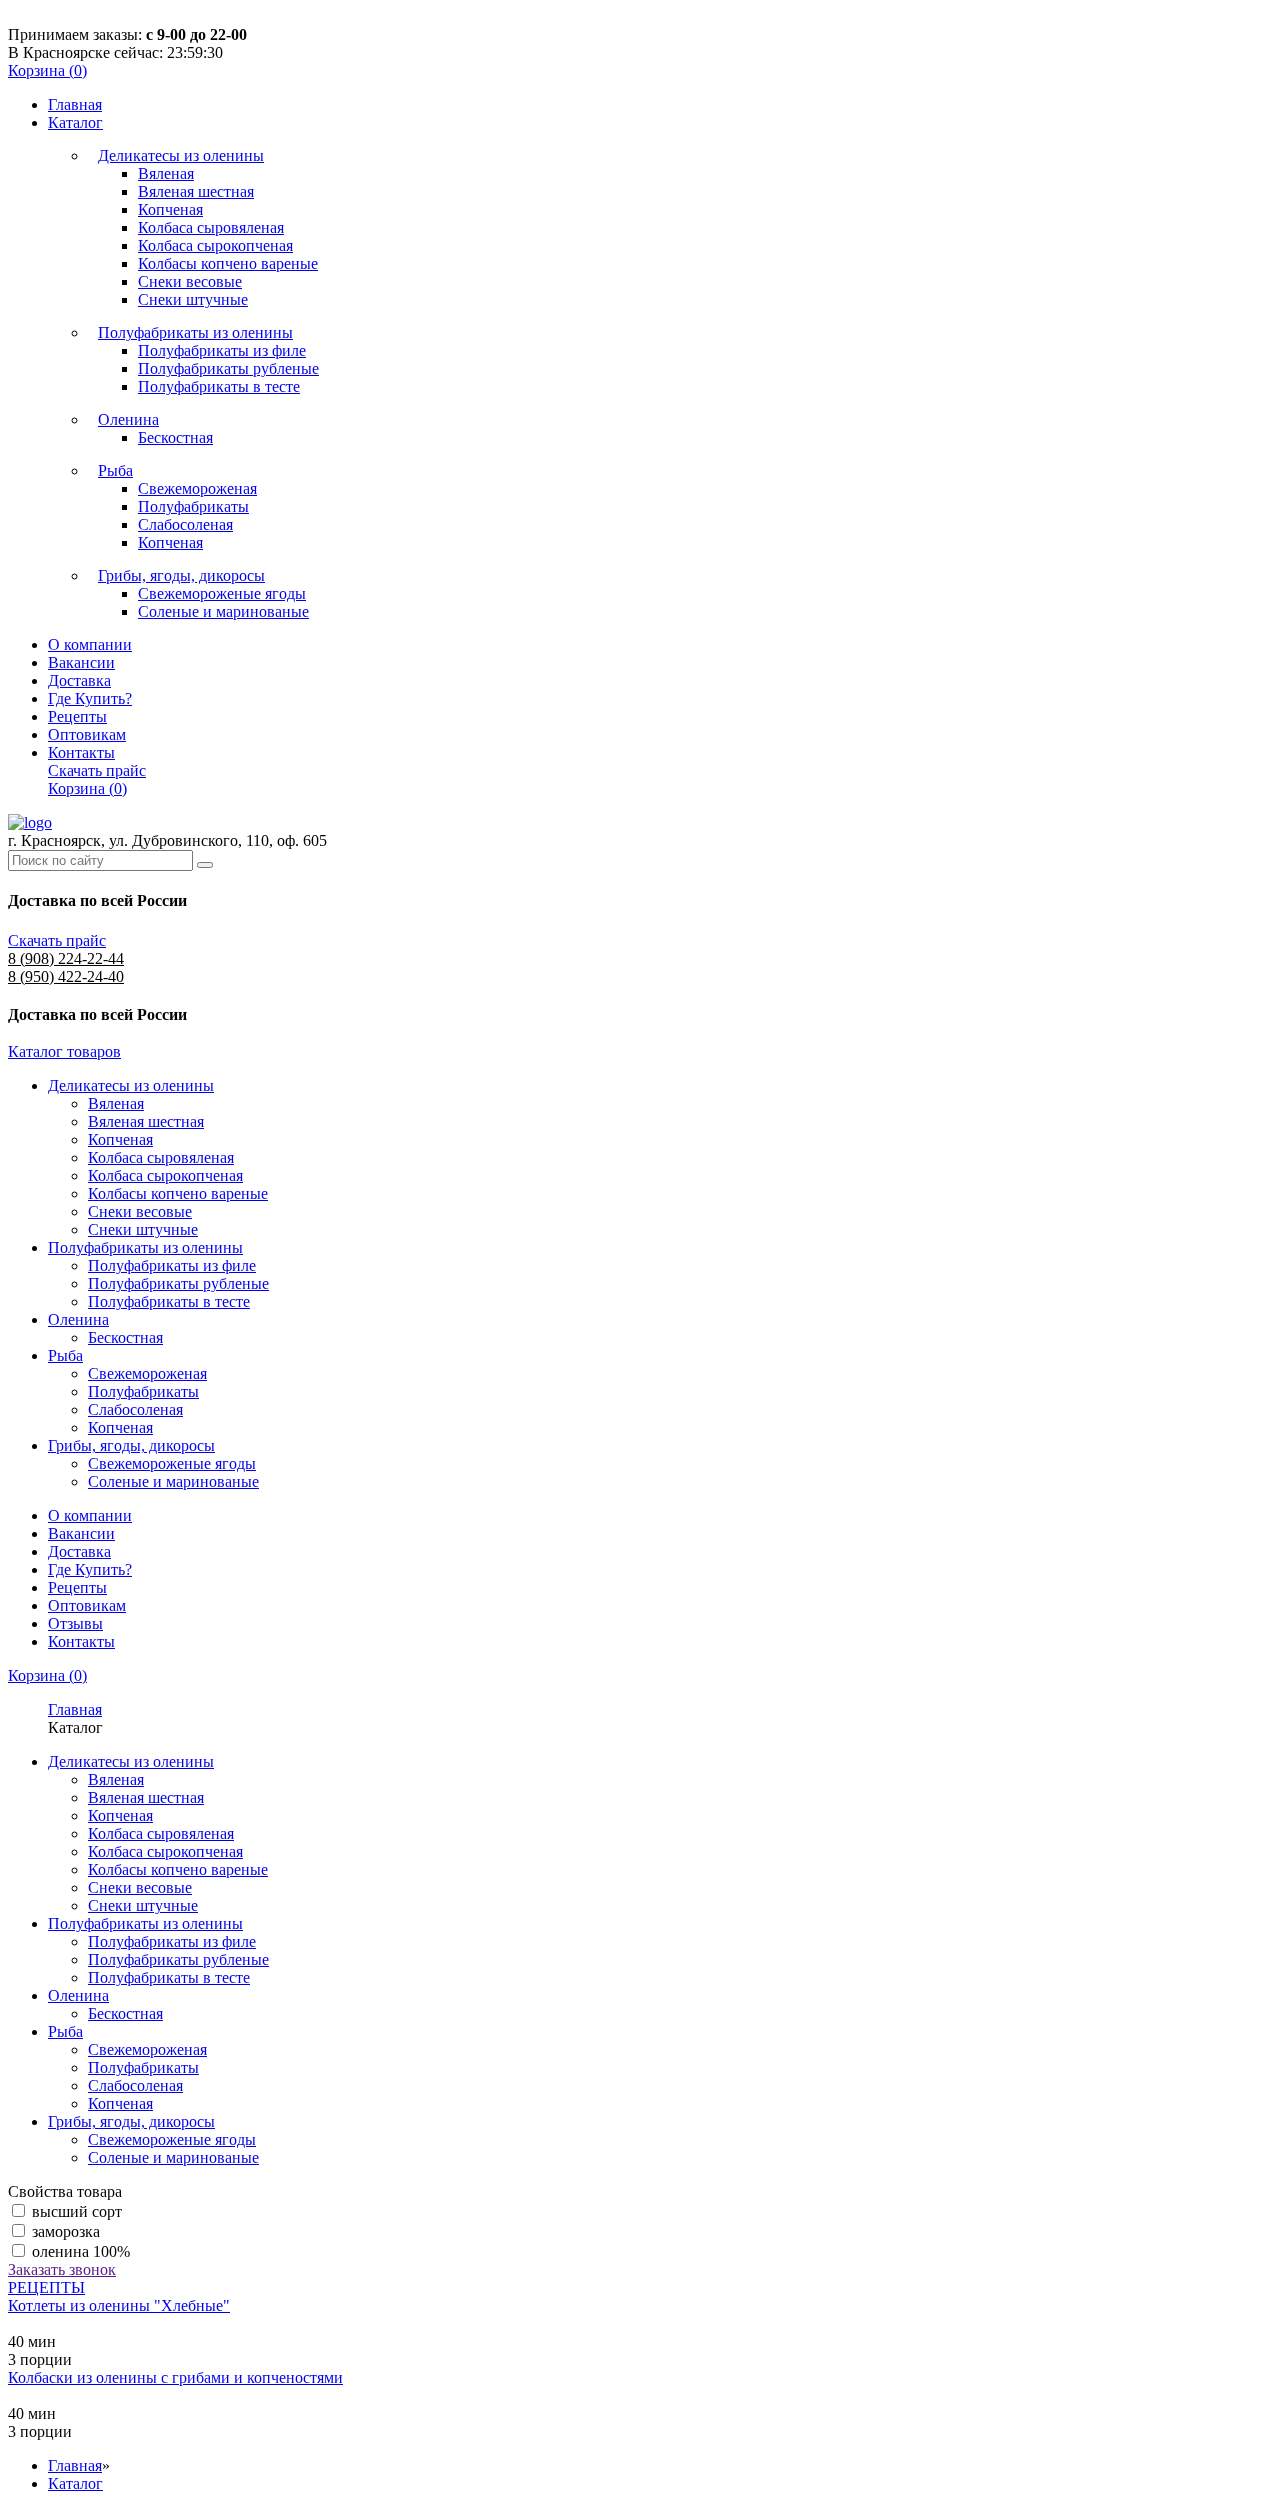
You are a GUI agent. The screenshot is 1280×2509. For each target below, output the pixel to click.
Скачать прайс (97, 770)
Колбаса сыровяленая (211, 227)
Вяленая (166, 173)
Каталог (75, 122)
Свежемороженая (197, 488)
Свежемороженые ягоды (222, 593)
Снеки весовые (190, 281)
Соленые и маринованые (223, 611)
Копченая (170, 209)
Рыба (115, 470)
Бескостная (175, 437)
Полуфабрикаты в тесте (219, 386)
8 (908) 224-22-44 (66, 958)
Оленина (128, 419)
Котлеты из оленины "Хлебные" (119, 2305)
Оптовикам (87, 734)
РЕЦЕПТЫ (46, 2287)
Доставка (79, 680)
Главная (75, 104)
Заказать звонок (62, 2269)
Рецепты (77, 716)
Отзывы (75, 1623)
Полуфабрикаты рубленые (228, 368)
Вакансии (81, 662)
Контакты (81, 752)
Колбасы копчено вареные (228, 263)
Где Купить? (90, 698)
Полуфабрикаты (193, 506)
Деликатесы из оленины (181, 155)
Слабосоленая (185, 524)
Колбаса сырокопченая (215, 245)
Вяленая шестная (196, 191)
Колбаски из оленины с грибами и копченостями (175, 2377)
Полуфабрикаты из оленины (195, 332)
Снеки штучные (193, 299)
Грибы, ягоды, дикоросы (181, 575)
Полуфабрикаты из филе (222, 350)
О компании (90, 644)
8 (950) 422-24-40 (66, 976)
